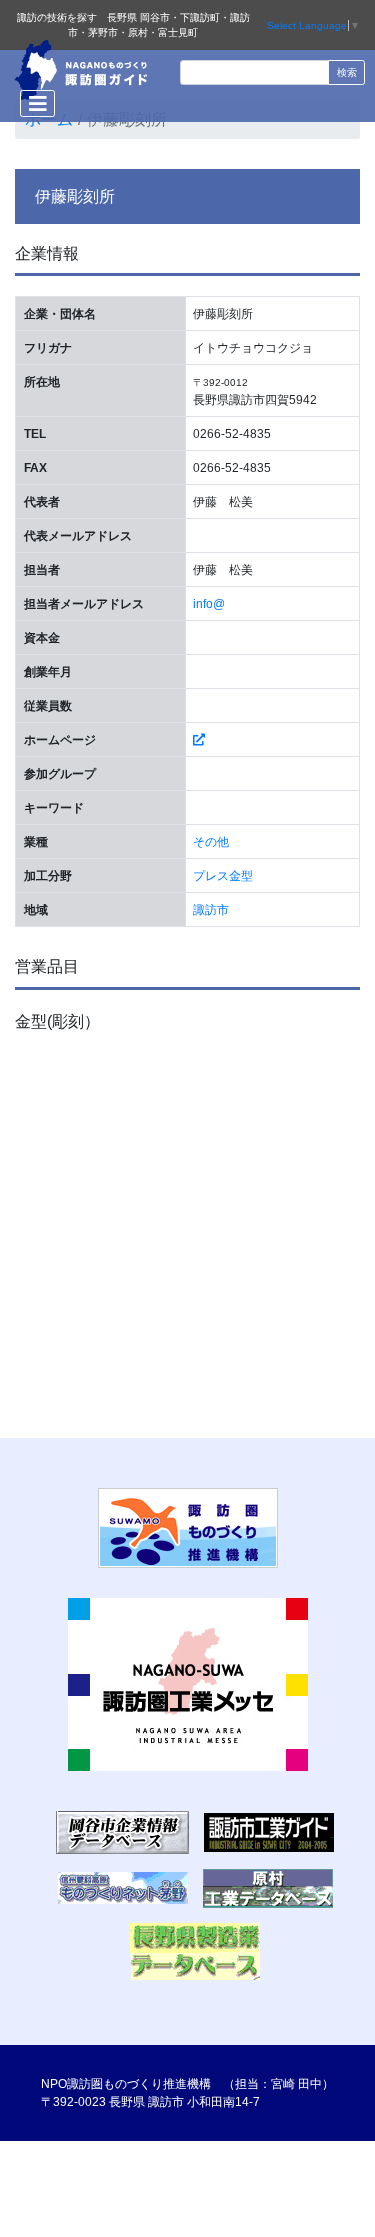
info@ (209, 604)
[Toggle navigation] (37, 103)
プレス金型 (223, 876)
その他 (211, 842)
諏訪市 (211, 910)
